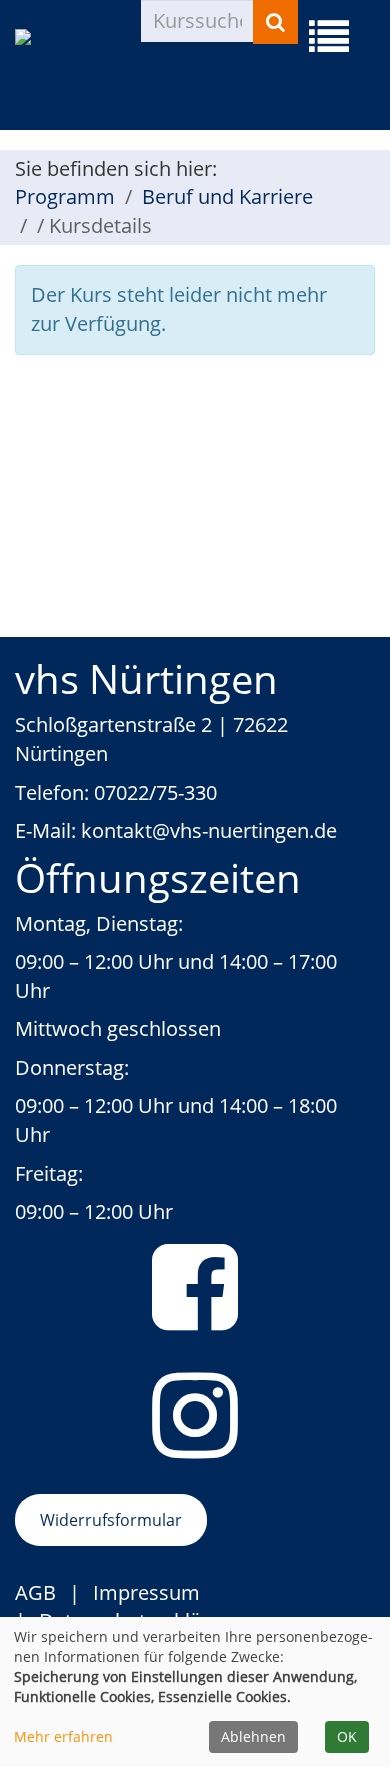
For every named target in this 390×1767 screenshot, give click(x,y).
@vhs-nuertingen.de (244, 830)
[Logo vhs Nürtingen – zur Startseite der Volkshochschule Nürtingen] (78, 72)
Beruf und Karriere (227, 196)
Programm (65, 196)
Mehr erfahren (63, 1736)
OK (347, 1736)
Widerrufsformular (111, 1520)
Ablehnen (253, 1736)
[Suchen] (275, 22)
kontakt (116, 830)
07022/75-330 (155, 792)
